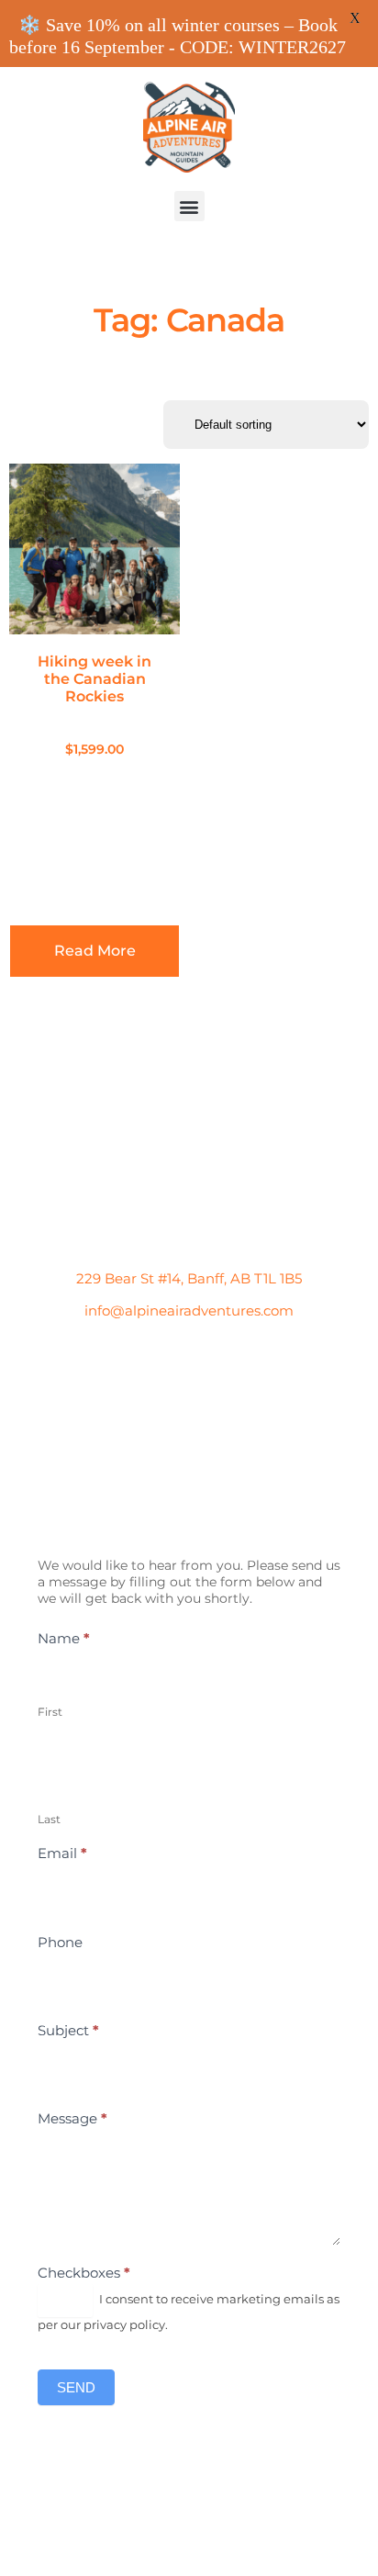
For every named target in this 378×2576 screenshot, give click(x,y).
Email (62, 1853)
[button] (189, 206)
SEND (76, 2387)
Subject (68, 2030)
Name (64, 1638)
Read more (95, 951)
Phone (60, 1942)
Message (72, 2118)
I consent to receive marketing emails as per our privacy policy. (189, 2312)
